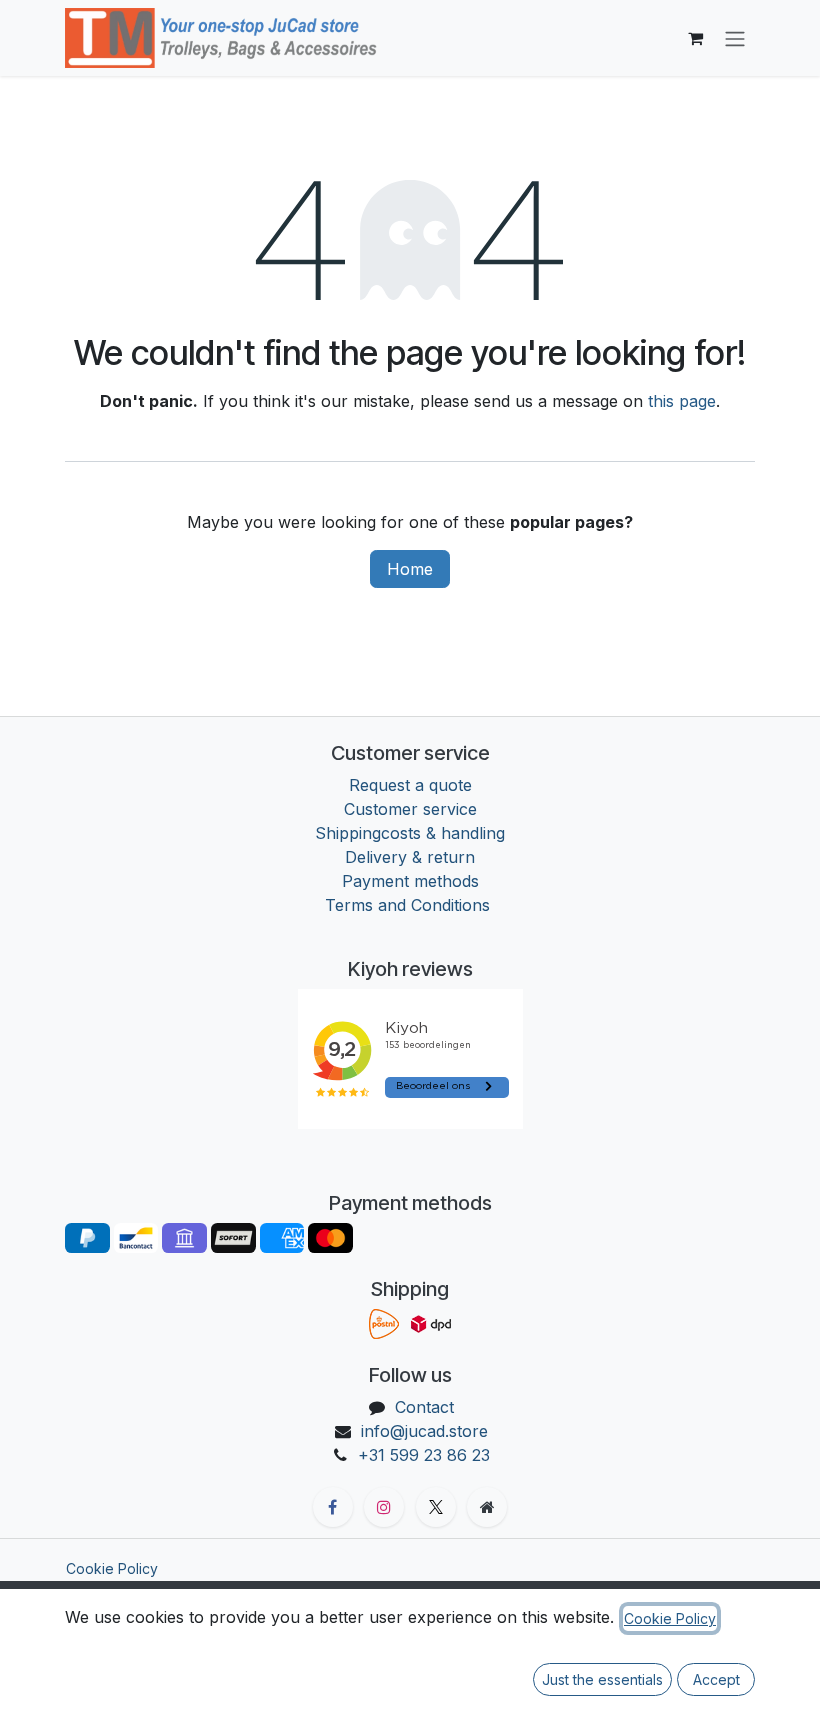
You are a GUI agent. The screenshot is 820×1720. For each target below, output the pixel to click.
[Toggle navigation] (735, 38)
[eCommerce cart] (695, 38)
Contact (424, 1407)
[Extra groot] (487, 1507)
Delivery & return (410, 857)
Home (410, 569)
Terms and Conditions (410, 905)
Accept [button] (716, 1679)
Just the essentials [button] (602, 1679)
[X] (436, 1507)
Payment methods (410, 881)
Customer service (410, 809)
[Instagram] (384, 1507)
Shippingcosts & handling (410, 833)
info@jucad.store (424, 1431)
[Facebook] (333, 1507)
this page (682, 401)
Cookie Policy (112, 1568)
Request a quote (410, 785)
